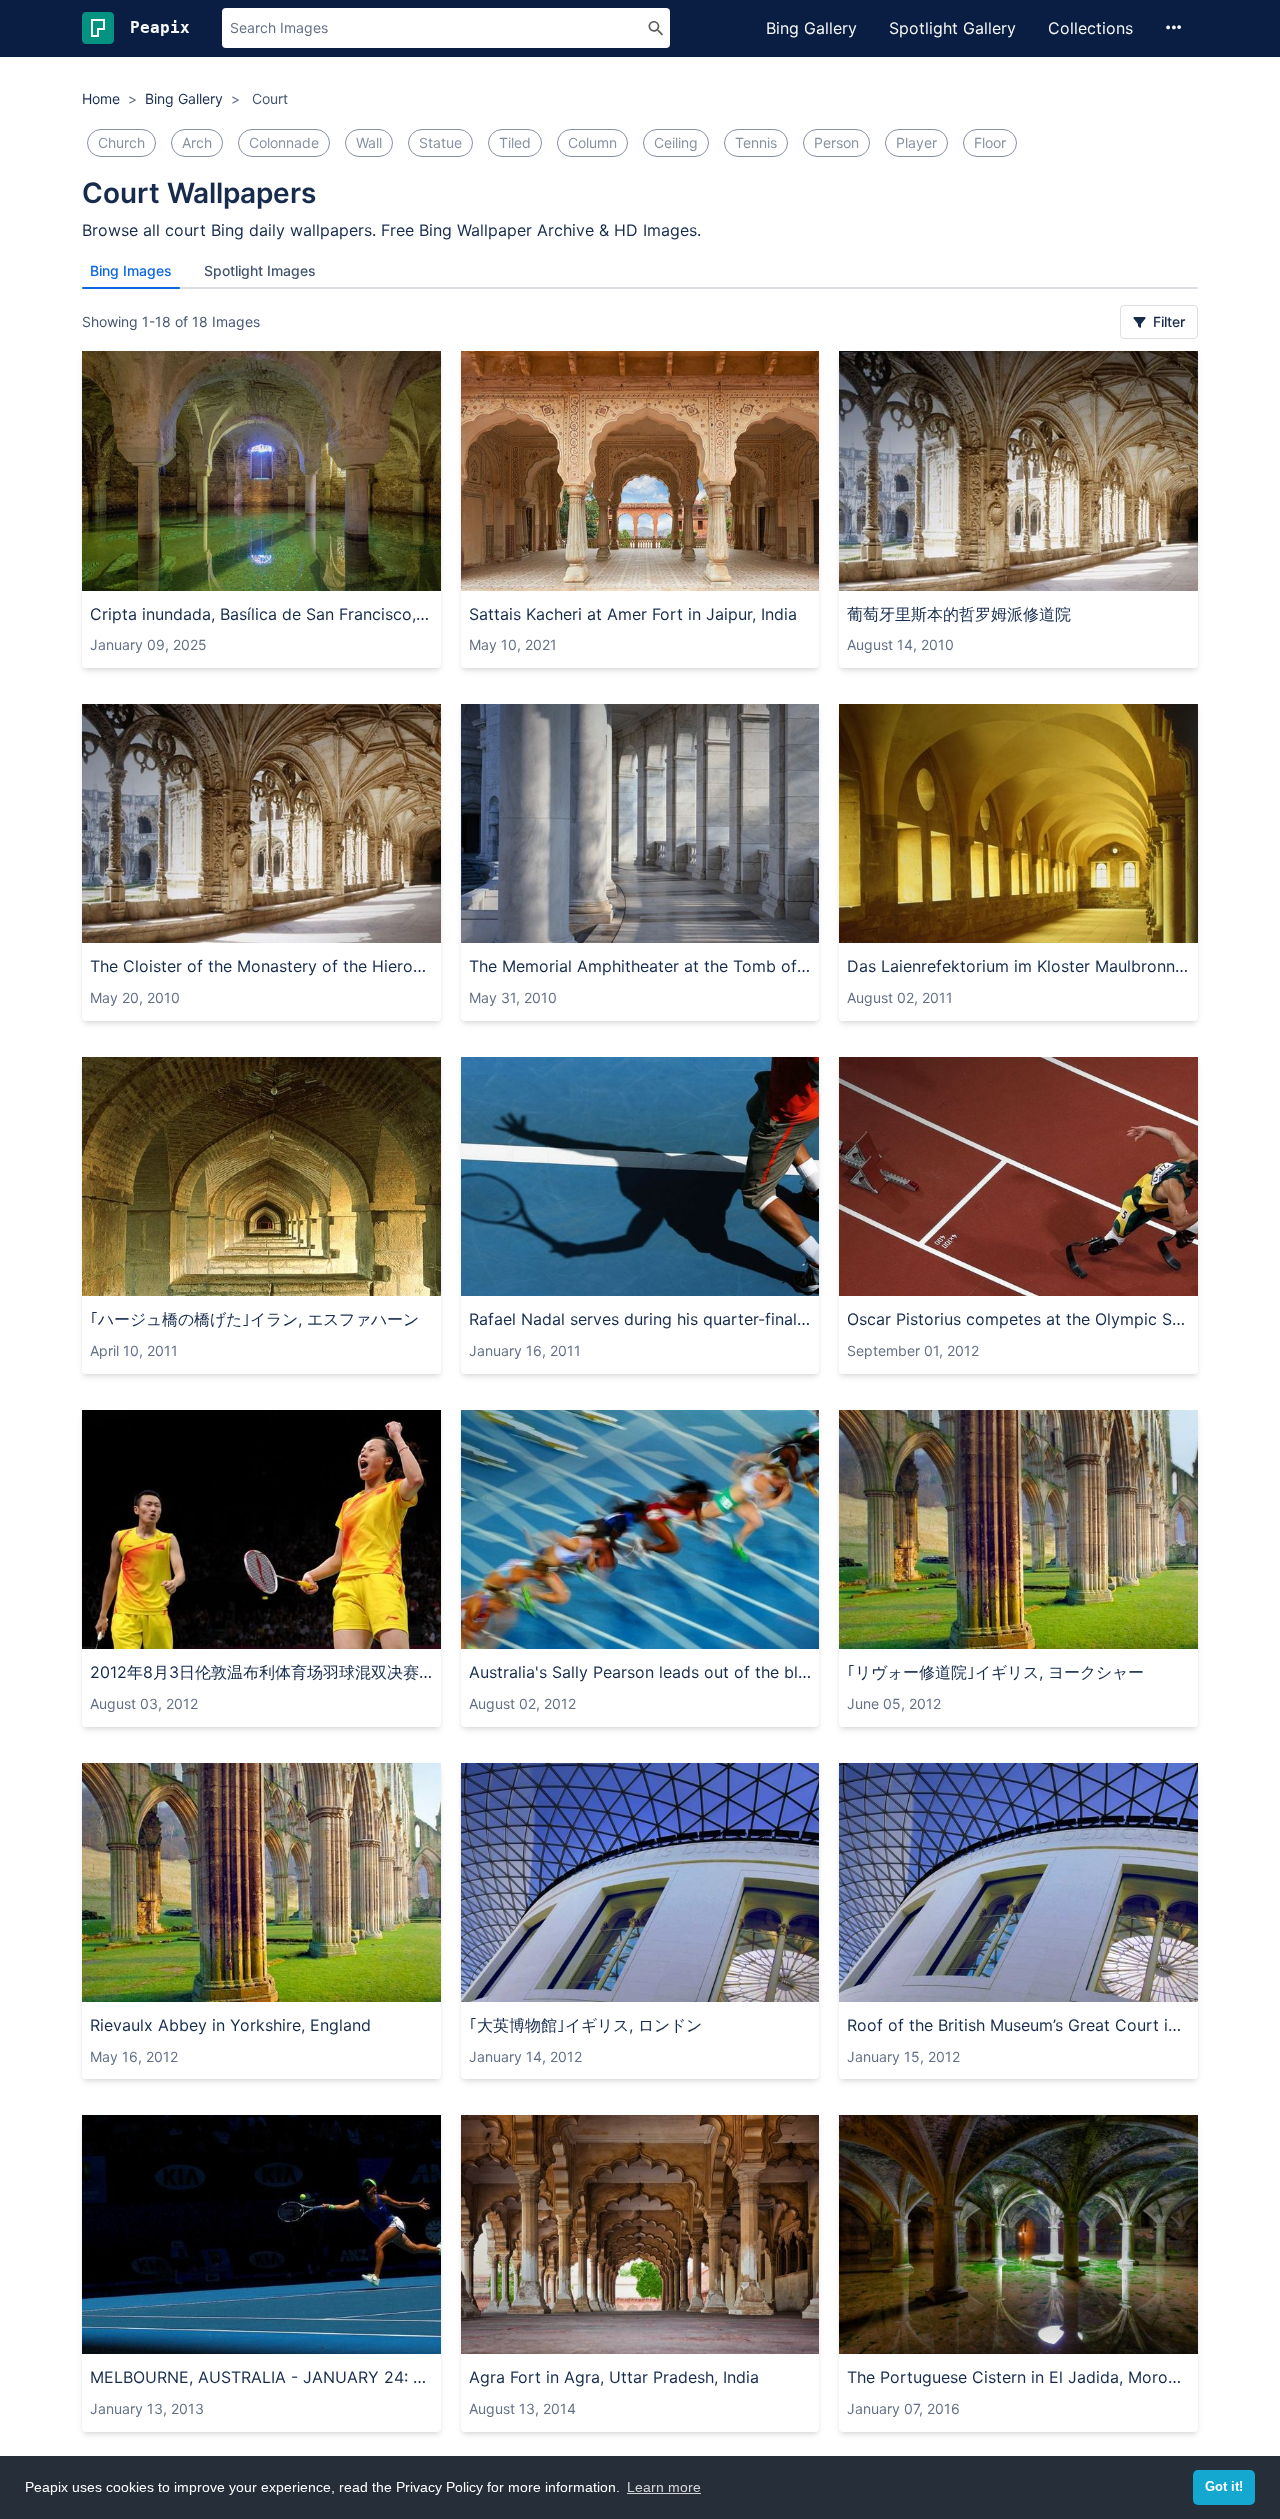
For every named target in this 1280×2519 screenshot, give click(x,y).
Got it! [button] (1224, 2487)
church (121, 142)
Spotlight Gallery (952, 28)
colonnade (284, 142)
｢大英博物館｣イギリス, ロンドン (585, 2025)
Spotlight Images (260, 270)
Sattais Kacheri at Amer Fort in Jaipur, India (633, 614)
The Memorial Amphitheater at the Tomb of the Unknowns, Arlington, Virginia (640, 966)
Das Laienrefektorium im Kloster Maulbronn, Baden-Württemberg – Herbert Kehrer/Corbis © (1018, 966)
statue (440, 142)
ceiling (676, 142)
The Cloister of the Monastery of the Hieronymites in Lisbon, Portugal (261, 966)
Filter (1167, 321)
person (836, 142)
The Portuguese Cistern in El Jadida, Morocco (1018, 2377)
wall (369, 142)
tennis (756, 142)
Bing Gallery (811, 28)
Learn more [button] (664, 2487)
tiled (515, 142)
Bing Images (131, 270)
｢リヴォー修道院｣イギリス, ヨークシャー (995, 1672)
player (916, 142)
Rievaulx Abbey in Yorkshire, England (230, 2025)
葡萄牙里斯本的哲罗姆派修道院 (959, 614)
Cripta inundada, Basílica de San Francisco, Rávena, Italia (261, 614)
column (592, 142)
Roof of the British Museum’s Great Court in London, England (1018, 2025)
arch (197, 142)
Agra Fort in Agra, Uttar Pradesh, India (614, 2377)
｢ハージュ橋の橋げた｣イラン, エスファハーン (254, 1319)
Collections (1090, 28)
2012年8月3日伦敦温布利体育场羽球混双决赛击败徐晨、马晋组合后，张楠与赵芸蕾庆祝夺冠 (261, 1672)
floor (990, 142)
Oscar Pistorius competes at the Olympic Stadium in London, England (1018, 1319)
